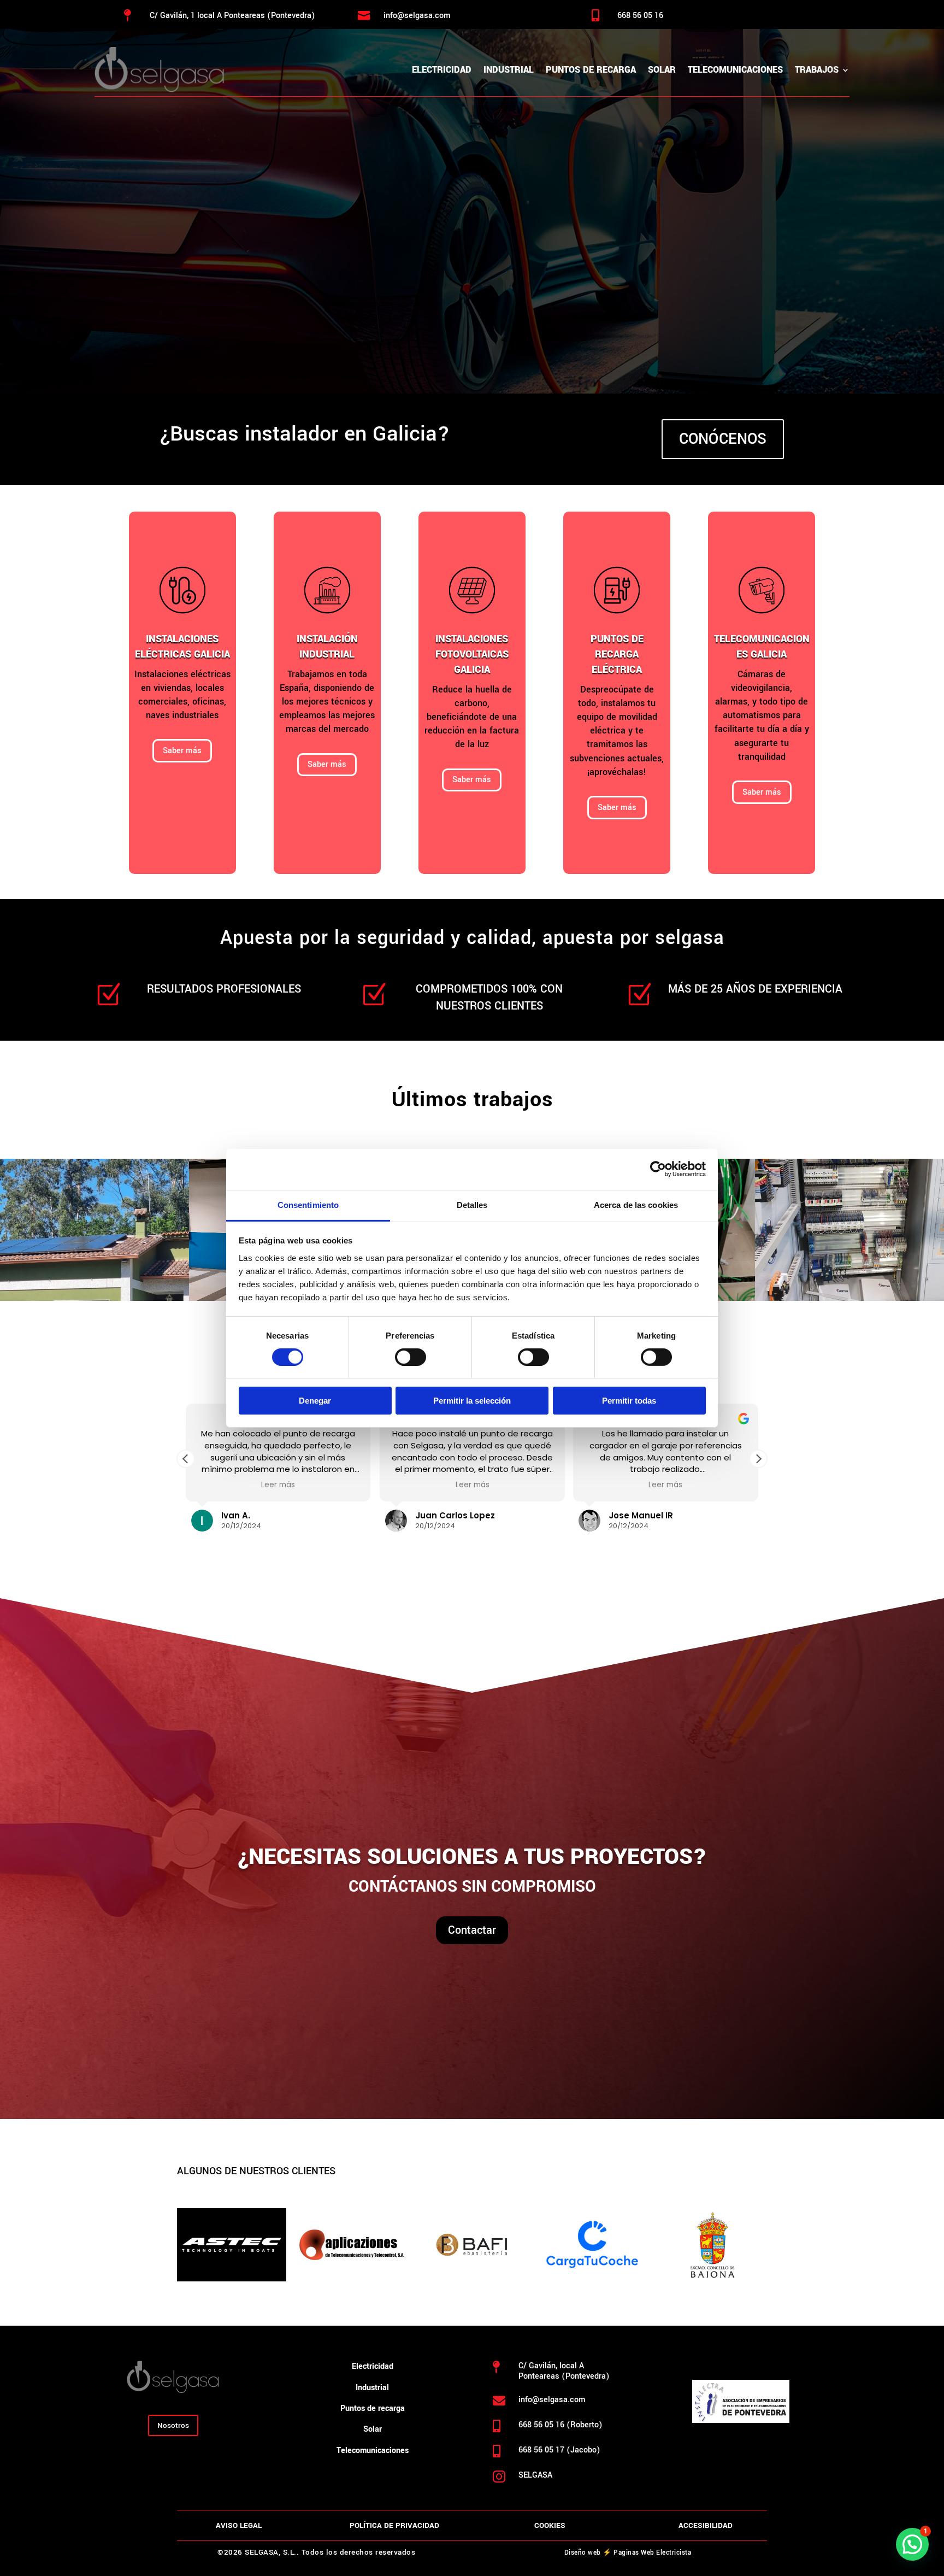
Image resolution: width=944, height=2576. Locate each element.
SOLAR (662, 70)
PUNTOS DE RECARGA (591, 70)
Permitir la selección (472, 1401)
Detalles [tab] (472, 1204)
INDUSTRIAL (509, 70)
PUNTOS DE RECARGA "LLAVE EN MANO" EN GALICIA (439, 214)
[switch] (411, 1357)
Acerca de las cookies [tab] (636, 1204)
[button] (758, 1459)
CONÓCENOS (723, 439)
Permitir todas (629, 1401)
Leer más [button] (278, 1485)
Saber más (182, 751)
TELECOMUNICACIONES (735, 70)
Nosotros (173, 2425)
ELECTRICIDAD (442, 70)
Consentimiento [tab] (308, 1204)
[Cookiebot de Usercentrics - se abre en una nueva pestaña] (658, 1169)
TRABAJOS (817, 70)
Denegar (315, 1401)
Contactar (472, 1930)
